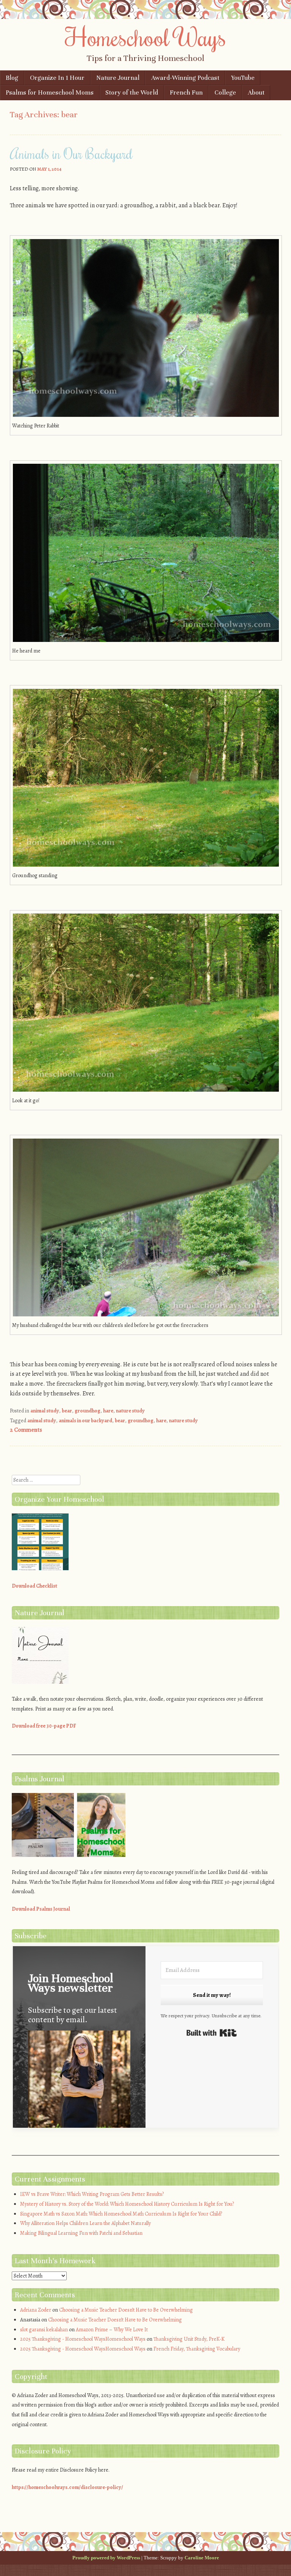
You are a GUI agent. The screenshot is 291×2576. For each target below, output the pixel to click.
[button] (79, 2086)
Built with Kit (212, 2033)
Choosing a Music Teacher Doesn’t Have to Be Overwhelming (126, 2310)
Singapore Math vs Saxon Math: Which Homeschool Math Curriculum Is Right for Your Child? (121, 2214)
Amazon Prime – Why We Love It (112, 2330)
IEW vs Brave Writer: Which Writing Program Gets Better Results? (92, 2194)
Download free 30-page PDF (44, 1726)
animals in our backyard (85, 1421)
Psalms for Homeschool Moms (50, 92)
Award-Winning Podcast (185, 78)
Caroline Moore (202, 2558)
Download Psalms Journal (41, 1909)
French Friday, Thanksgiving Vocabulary (197, 2349)
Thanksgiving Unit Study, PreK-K (189, 2339)
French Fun (186, 92)
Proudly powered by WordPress (106, 2558)
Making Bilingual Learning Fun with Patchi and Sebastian (81, 2233)
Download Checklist (34, 1586)
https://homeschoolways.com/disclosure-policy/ (67, 2487)
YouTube (243, 78)
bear (67, 1411)
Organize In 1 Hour (57, 78)
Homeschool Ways (146, 37)
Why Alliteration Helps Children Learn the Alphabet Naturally (85, 2223)
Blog (12, 78)
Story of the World (132, 92)
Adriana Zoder (36, 2310)
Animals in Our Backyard (71, 154)
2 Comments (26, 1430)
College (225, 92)
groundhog (88, 1411)
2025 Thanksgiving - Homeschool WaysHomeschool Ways (83, 2339)
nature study (130, 1411)
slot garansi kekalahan (44, 2330)
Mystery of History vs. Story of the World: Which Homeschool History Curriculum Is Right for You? (127, 2204)
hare (108, 1411)
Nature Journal (118, 78)
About (256, 92)
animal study (45, 1411)
